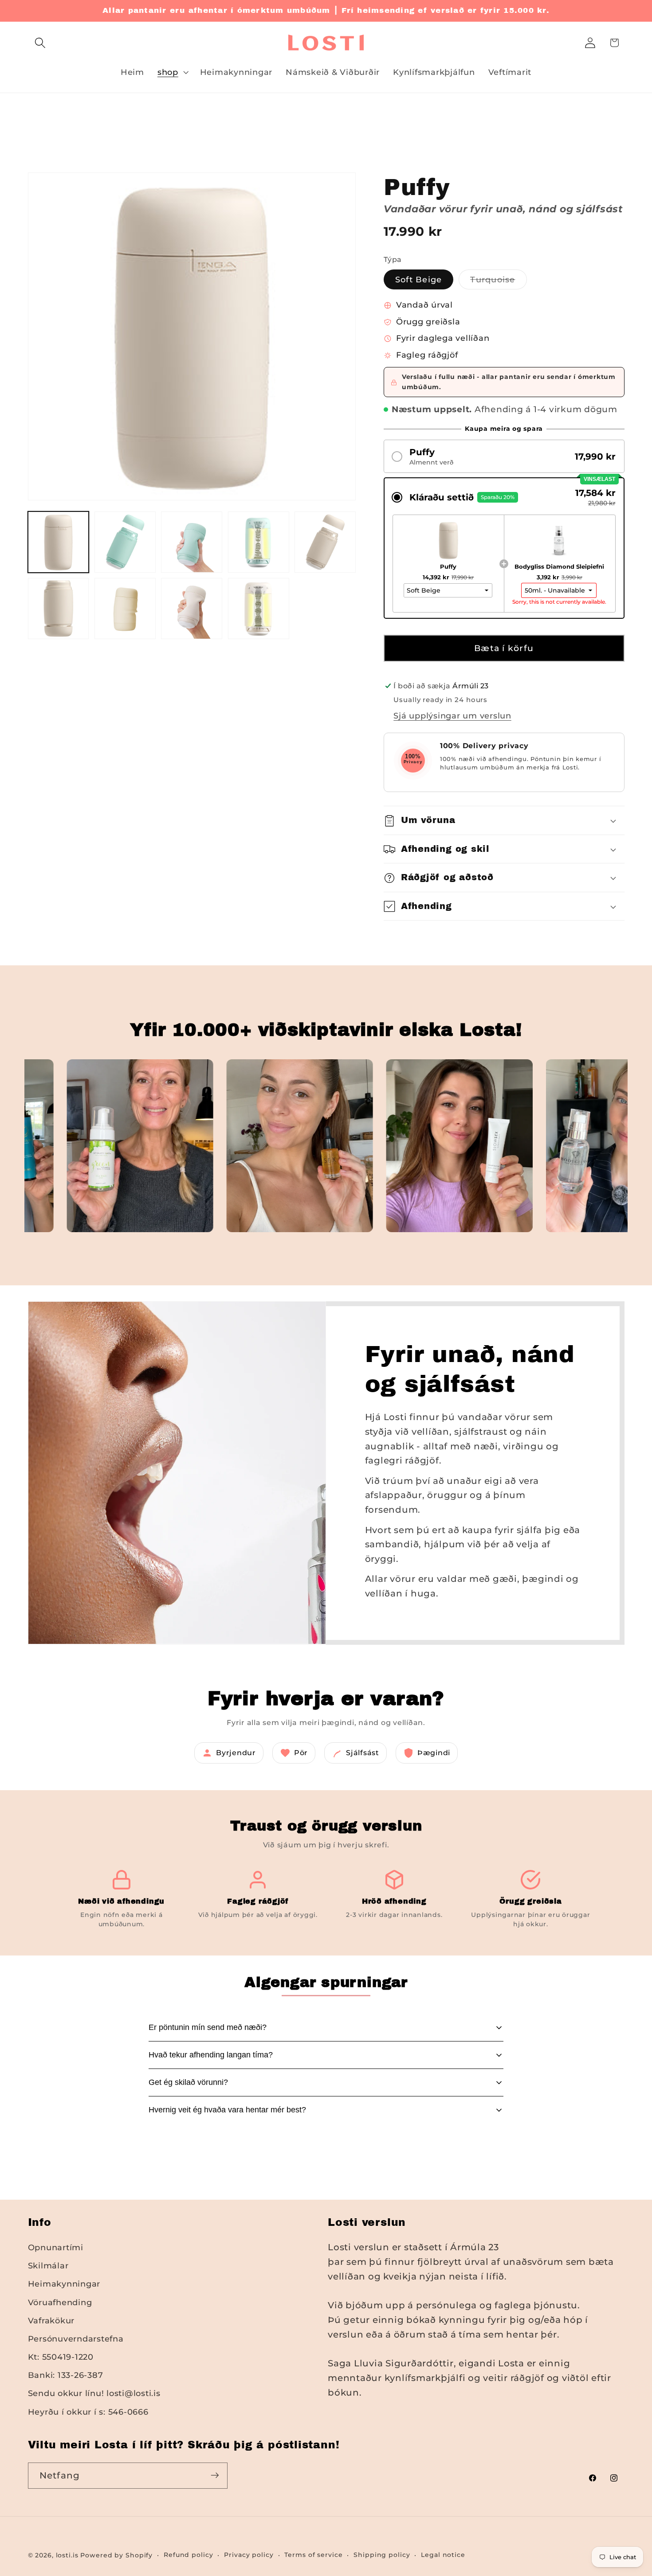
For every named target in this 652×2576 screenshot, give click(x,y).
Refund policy (188, 2555)
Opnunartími (56, 2248)
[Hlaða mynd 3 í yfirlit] (125, 542)
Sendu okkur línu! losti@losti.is (94, 2394)
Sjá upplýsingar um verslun (452, 716)
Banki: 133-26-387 (66, 2375)
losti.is (67, 2555)
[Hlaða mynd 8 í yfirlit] (125, 609)
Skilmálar (48, 2266)
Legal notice (443, 2555)
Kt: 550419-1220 (61, 2357)
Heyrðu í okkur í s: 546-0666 (88, 2412)
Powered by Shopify (116, 2555)
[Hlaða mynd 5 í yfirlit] (259, 542)
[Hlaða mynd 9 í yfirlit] (192, 609)
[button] (40, 43)
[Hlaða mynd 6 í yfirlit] (325, 542)
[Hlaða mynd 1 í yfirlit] (59, 542)
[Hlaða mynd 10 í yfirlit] (259, 609)
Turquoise (498, 282)
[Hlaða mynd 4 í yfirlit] (192, 542)
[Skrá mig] (215, 2475)
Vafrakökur (51, 2320)
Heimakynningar (64, 2284)
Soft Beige (419, 279)
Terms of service (313, 2555)
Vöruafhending (60, 2302)
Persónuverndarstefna (76, 2339)
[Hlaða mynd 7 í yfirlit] (59, 609)
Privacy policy (249, 2555)
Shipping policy (382, 2555)
